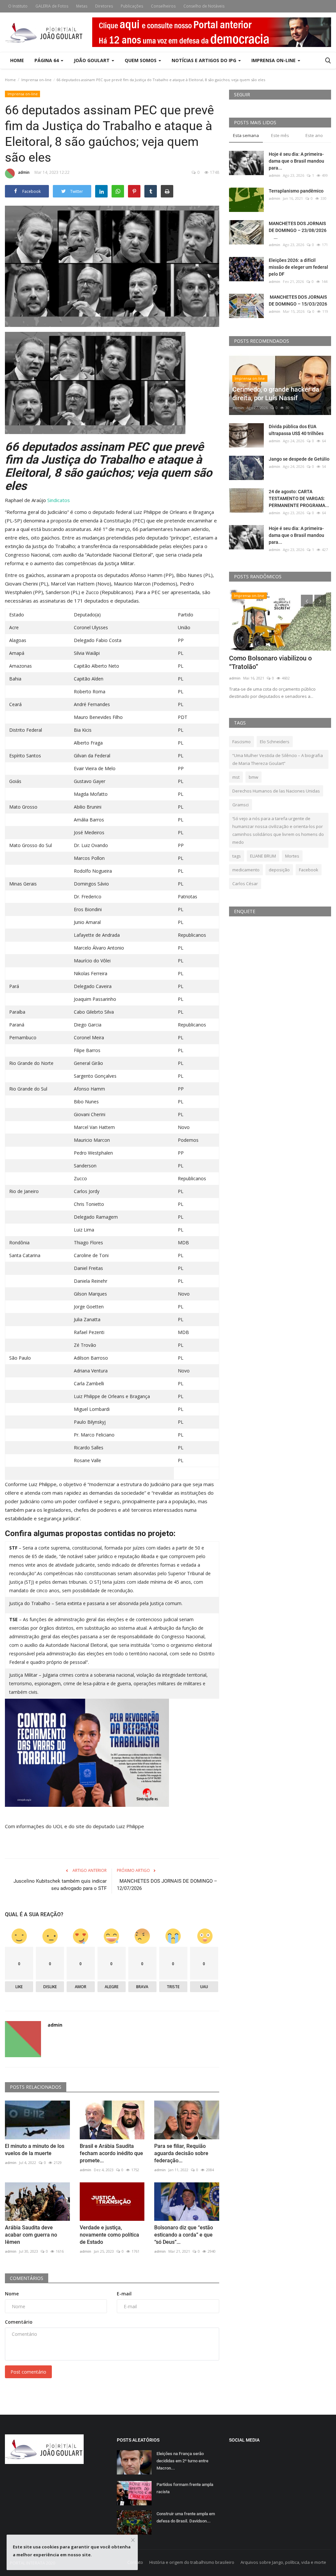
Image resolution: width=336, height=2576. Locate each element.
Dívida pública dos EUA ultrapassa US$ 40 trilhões (296, 430)
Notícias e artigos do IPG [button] (205, 60)
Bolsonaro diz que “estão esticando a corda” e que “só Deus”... (184, 2235)
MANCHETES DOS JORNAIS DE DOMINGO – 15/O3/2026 (298, 300)
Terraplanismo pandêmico (296, 191)
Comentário (19, 2322)
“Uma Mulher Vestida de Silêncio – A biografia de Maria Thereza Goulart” (278, 759)
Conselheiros (163, 6)
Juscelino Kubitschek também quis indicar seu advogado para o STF (60, 1885)
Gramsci (241, 805)
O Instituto (18, 6)
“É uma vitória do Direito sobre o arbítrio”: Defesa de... (276, 662)
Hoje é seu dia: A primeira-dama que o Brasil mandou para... (296, 161)
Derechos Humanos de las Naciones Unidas (276, 791)
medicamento (246, 870)
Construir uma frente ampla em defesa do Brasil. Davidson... (186, 2517)
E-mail (124, 2294)
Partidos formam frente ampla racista (185, 2488)
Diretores (104, 6)
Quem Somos (141, 60)
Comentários (27, 2278)
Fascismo (241, 742)
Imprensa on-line (36, 80)
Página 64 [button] (47, 60)
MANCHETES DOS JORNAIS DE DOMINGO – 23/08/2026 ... (299, 230)
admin (24, 172)
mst (236, 777)
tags (237, 856)
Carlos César (245, 884)
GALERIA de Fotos (52, 6)
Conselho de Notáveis (204, 6)
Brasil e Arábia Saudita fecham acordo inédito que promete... (111, 2153)
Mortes (292, 856)
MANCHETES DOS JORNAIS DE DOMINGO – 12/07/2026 (167, 1885)
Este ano (314, 135)
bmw (253, 777)
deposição (279, 870)
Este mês (280, 135)
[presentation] (307, 601)
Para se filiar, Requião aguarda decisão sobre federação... (181, 2153)
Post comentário (28, 2372)
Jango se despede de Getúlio (299, 459)
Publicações (132, 6)
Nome (12, 2294)
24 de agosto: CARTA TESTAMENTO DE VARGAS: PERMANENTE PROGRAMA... (299, 498)
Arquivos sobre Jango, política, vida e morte (283, 2562)
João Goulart (92, 60)
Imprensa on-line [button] (274, 60)
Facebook (309, 870)
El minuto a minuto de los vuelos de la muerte (35, 2150)
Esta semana (246, 135)
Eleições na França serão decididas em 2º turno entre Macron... (182, 2461)
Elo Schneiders (275, 742)
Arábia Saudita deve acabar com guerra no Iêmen (31, 2235)
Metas (82, 6)
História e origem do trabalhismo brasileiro (192, 2562)
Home (17, 60)
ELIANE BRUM (263, 856)
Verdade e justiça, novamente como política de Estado (109, 2235)
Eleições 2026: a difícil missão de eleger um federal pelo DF (298, 267)
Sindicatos (59, 500)
